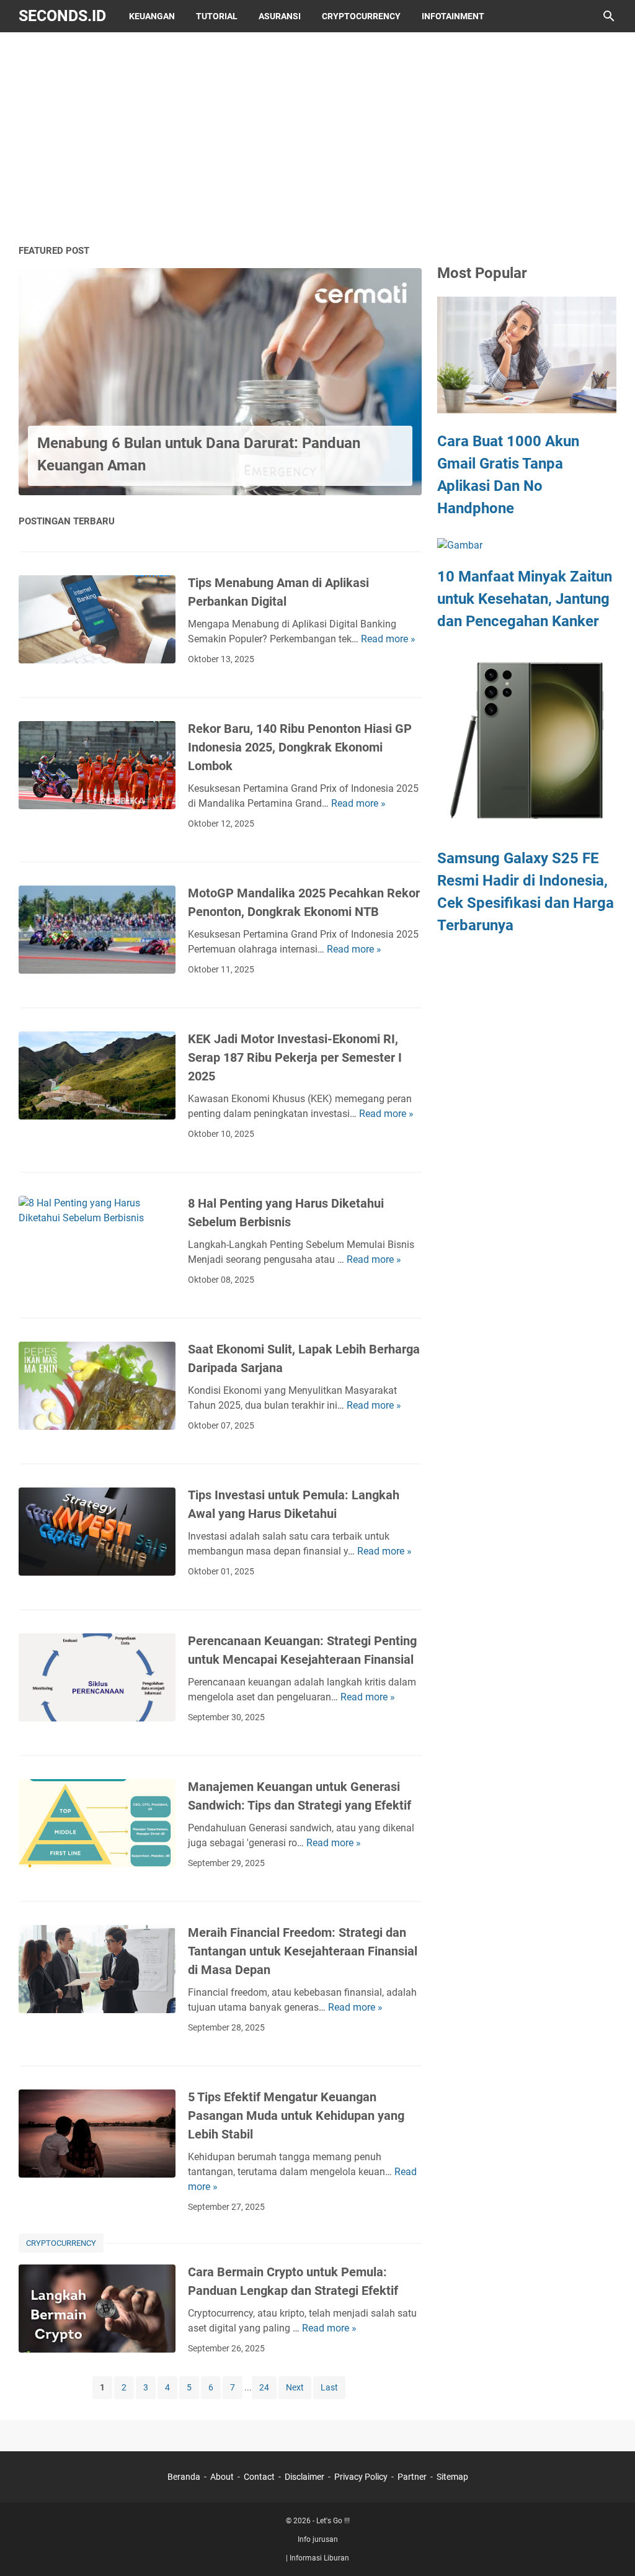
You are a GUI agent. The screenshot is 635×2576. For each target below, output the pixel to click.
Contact (259, 2477)
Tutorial (217, 16)
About (222, 2477)
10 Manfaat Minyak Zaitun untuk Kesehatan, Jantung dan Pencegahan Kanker (525, 599)
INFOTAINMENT (453, 16)
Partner (412, 2477)
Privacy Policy (361, 2477)
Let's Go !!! (333, 2521)
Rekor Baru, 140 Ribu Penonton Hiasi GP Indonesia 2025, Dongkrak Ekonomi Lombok (300, 747)
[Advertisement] (317, 138)
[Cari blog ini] (609, 16)
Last (329, 2387)
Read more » (388, 639)
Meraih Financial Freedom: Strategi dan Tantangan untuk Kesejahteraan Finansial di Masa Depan (303, 1951)
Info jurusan (318, 2539)
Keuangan (152, 16)
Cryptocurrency (361, 16)
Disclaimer (304, 2477)
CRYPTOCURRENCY (61, 2243)
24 (264, 2387)
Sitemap (452, 2477)
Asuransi (280, 16)
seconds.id (62, 16)
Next (295, 2387)
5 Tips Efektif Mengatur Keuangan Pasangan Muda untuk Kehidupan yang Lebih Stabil (296, 2116)
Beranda (184, 2477)
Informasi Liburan (319, 2558)
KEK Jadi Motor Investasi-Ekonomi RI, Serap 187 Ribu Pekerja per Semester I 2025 (295, 1057)
